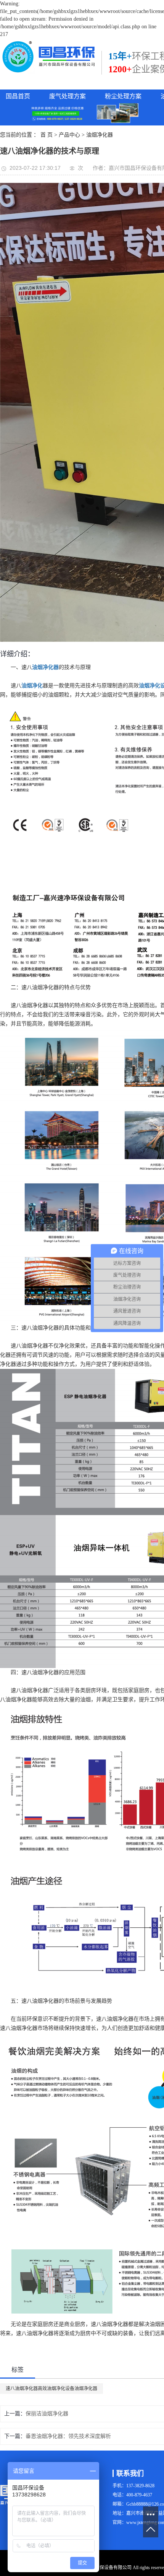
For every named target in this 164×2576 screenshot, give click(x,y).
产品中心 (69, 135)
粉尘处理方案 (123, 96)
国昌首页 (18, 96)
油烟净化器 (100, 135)
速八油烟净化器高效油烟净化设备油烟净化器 (51, 2389)
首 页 (47, 135)
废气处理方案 (68, 96)
